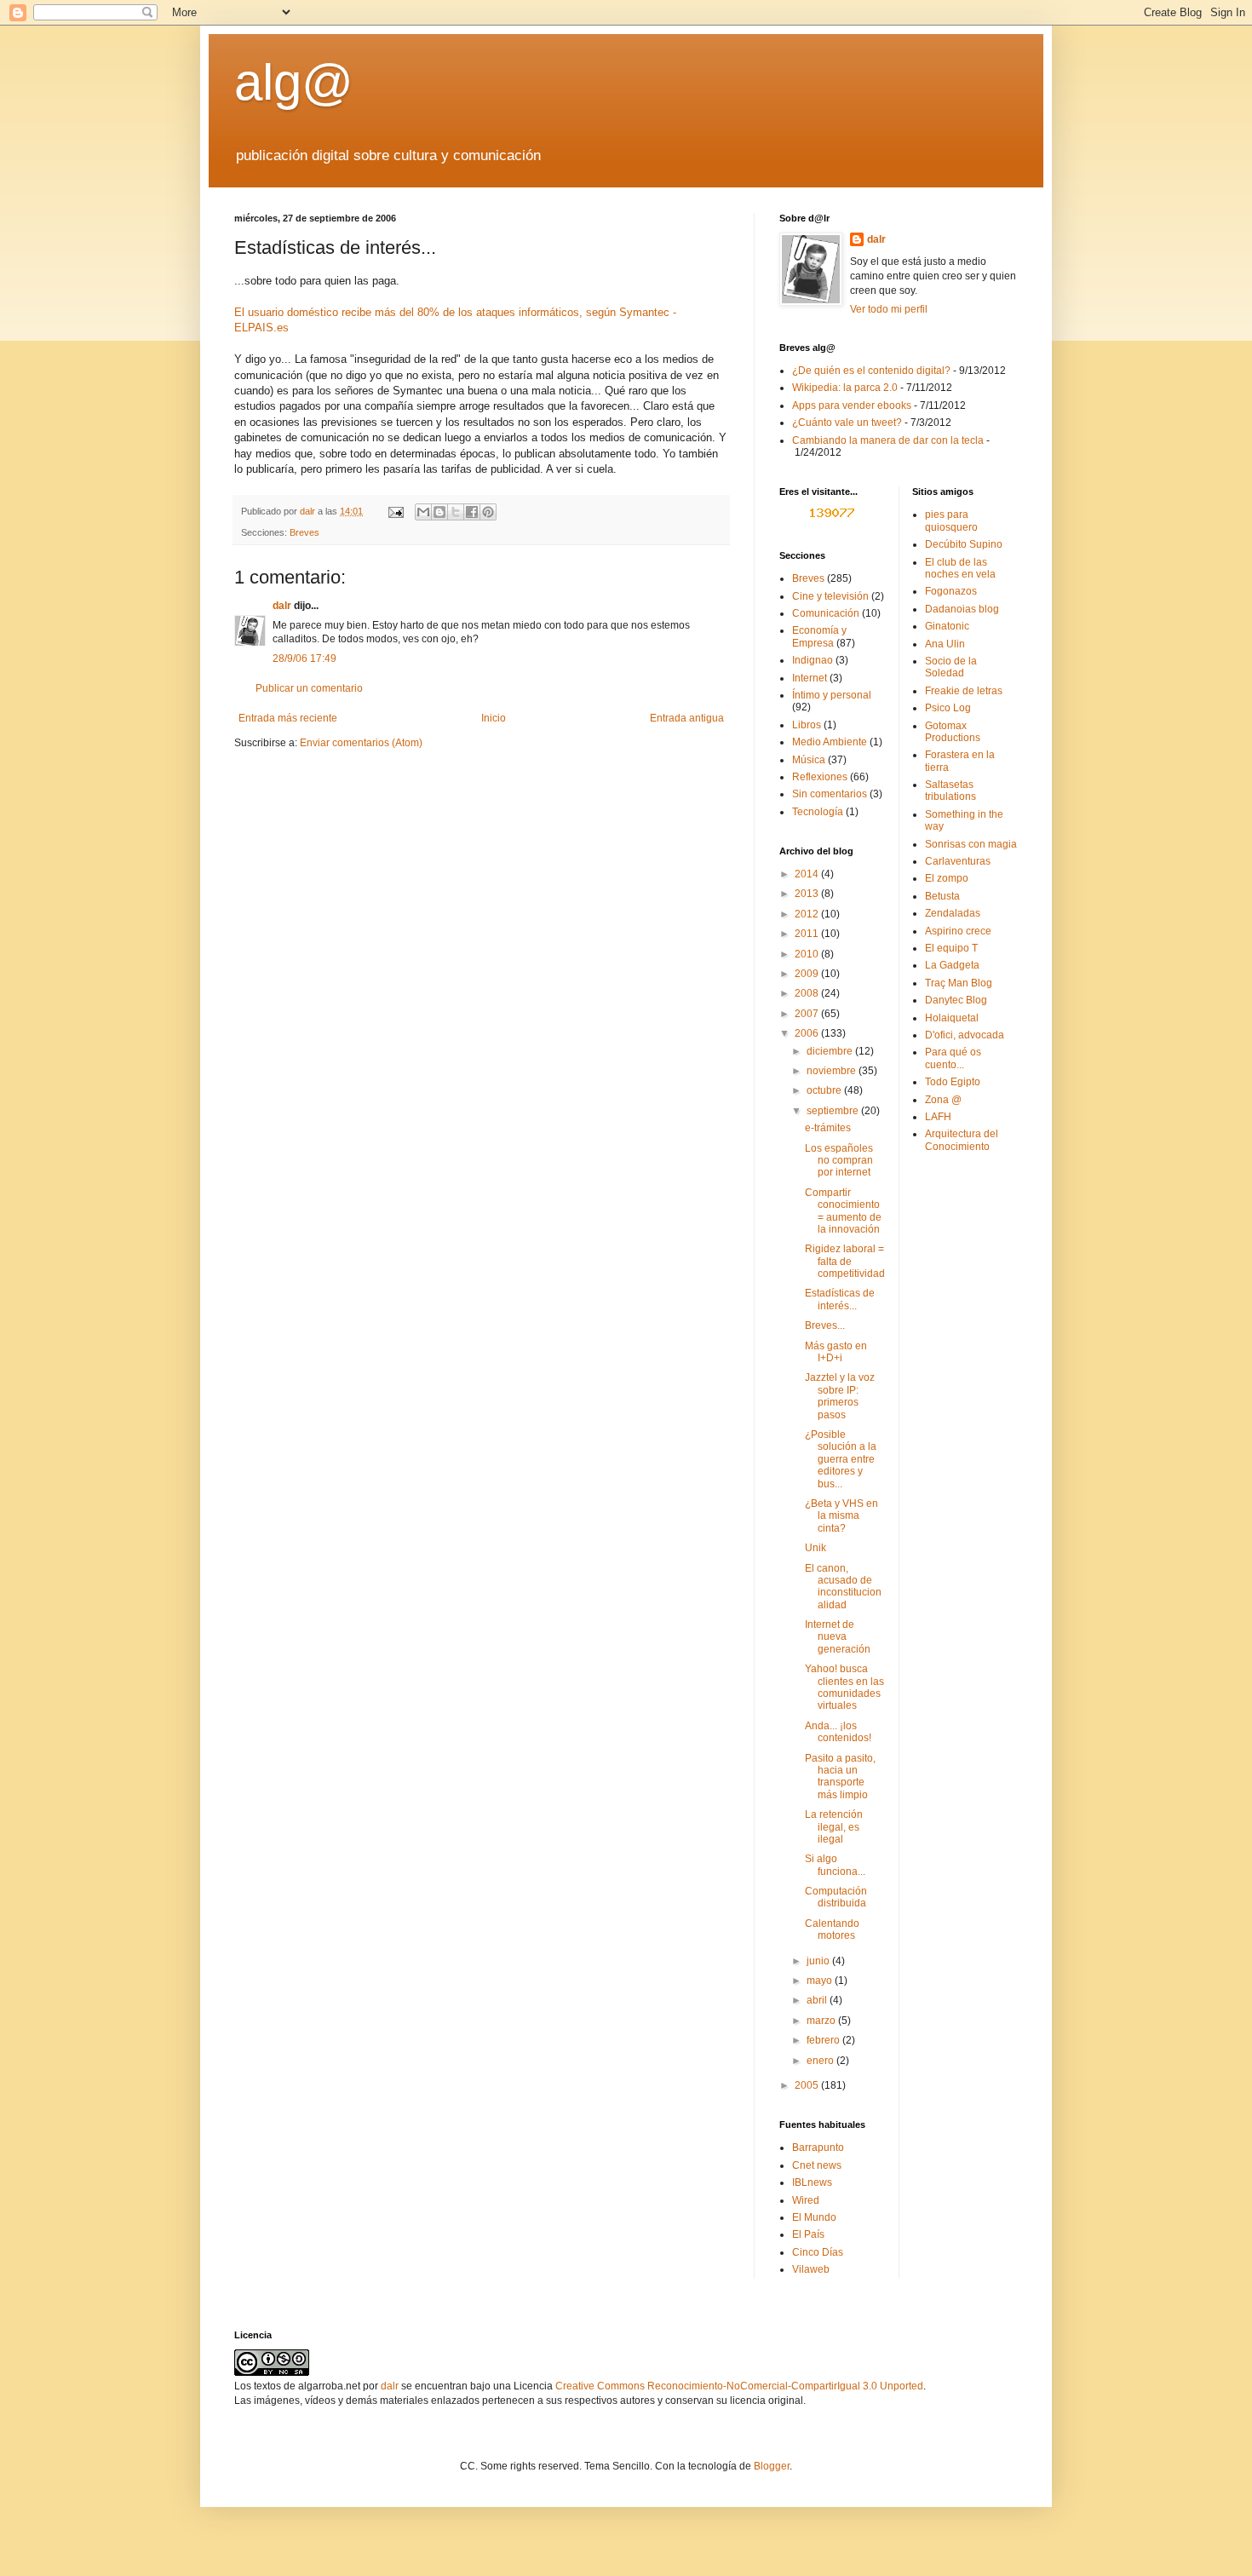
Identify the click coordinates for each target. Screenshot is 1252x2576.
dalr (282, 606)
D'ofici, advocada (965, 1035)
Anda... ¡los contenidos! (838, 1732)
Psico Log (948, 708)
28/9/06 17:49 (304, 658)
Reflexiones (820, 777)
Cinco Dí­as (818, 2252)
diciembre (831, 1051)
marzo (822, 2021)
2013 (808, 894)
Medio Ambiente (830, 742)
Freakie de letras (964, 691)
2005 (808, 2085)
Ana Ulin (945, 644)
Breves (304, 532)
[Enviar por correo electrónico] (423, 512)
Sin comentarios (830, 794)
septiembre (834, 1111)
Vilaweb (811, 2269)
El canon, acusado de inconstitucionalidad (843, 1587)
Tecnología (818, 812)
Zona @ (943, 1100)
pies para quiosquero (951, 520)
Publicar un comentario (309, 688)
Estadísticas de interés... (840, 1299)
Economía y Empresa (819, 636)
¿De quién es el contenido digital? (871, 371)
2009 (808, 974)
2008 (808, 993)
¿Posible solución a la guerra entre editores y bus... (841, 1459)
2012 (808, 914)
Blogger (772, 2466)
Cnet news (817, 2165)
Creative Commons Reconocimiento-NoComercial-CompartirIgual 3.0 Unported (739, 2386)
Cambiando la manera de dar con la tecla (888, 440)
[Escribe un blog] (439, 512)
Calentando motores (832, 1929)
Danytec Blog (956, 1000)
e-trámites (828, 1128)
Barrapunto (818, 2148)
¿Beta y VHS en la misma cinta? (841, 1516)
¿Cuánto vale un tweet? (847, 423)
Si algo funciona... (835, 1865)
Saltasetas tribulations (950, 791)
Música (809, 760)
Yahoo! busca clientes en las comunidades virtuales (844, 1687)
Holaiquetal (952, 1018)
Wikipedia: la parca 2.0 (845, 388)
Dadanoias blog (962, 609)
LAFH (938, 1117)
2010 (808, 954)
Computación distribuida (836, 1897)
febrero (824, 2040)
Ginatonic (947, 626)
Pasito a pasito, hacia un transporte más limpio (840, 1777)
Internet (810, 678)
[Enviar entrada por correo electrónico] (395, 511)
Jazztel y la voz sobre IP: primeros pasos (840, 1396)
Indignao (813, 660)
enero (821, 2061)
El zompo (947, 878)
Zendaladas (953, 913)
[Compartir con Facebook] (472, 512)
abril (818, 2000)
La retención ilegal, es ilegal (834, 1827)
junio (819, 1961)
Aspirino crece (958, 931)
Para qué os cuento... (953, 1058)
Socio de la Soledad (951, 667)
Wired (806, 2200)
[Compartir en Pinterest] (488, 512)
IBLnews (812, 2182)
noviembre (833, 1071)
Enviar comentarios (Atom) (361, 743)
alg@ (294, 82)
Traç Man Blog (959, 983)
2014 (808, 874)
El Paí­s (808, 2234)
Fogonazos (951, 591)
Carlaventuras (958, 861)
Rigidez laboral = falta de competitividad (845, 1261)
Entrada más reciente (288, 718)
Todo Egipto (953, 1082)
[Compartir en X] (456, 512)
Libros (807, 725)
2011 (808, 934)
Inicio (494, 718)
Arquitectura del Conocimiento (962, 1140)
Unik (816, 1548)
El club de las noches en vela (960, 568)
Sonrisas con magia (971, 844)
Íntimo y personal (832, 695)
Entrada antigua (687, 718)
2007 (808, 1014)
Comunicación (826, 613)
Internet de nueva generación (838, 1637)
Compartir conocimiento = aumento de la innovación (843, 1211)
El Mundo (814, 2217)
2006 (808, 1033)
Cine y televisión (830, 596)
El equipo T (951, 948)
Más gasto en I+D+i (836, 1352)
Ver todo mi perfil (889, 309)
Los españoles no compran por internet (839, 1161)
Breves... (825, 1325)
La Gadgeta (952, 965)
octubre (825, 1090)
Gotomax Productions (953, 732)
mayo (821, 1981)
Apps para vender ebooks (852, 405)
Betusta (942, 896)
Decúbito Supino (964, 544)
